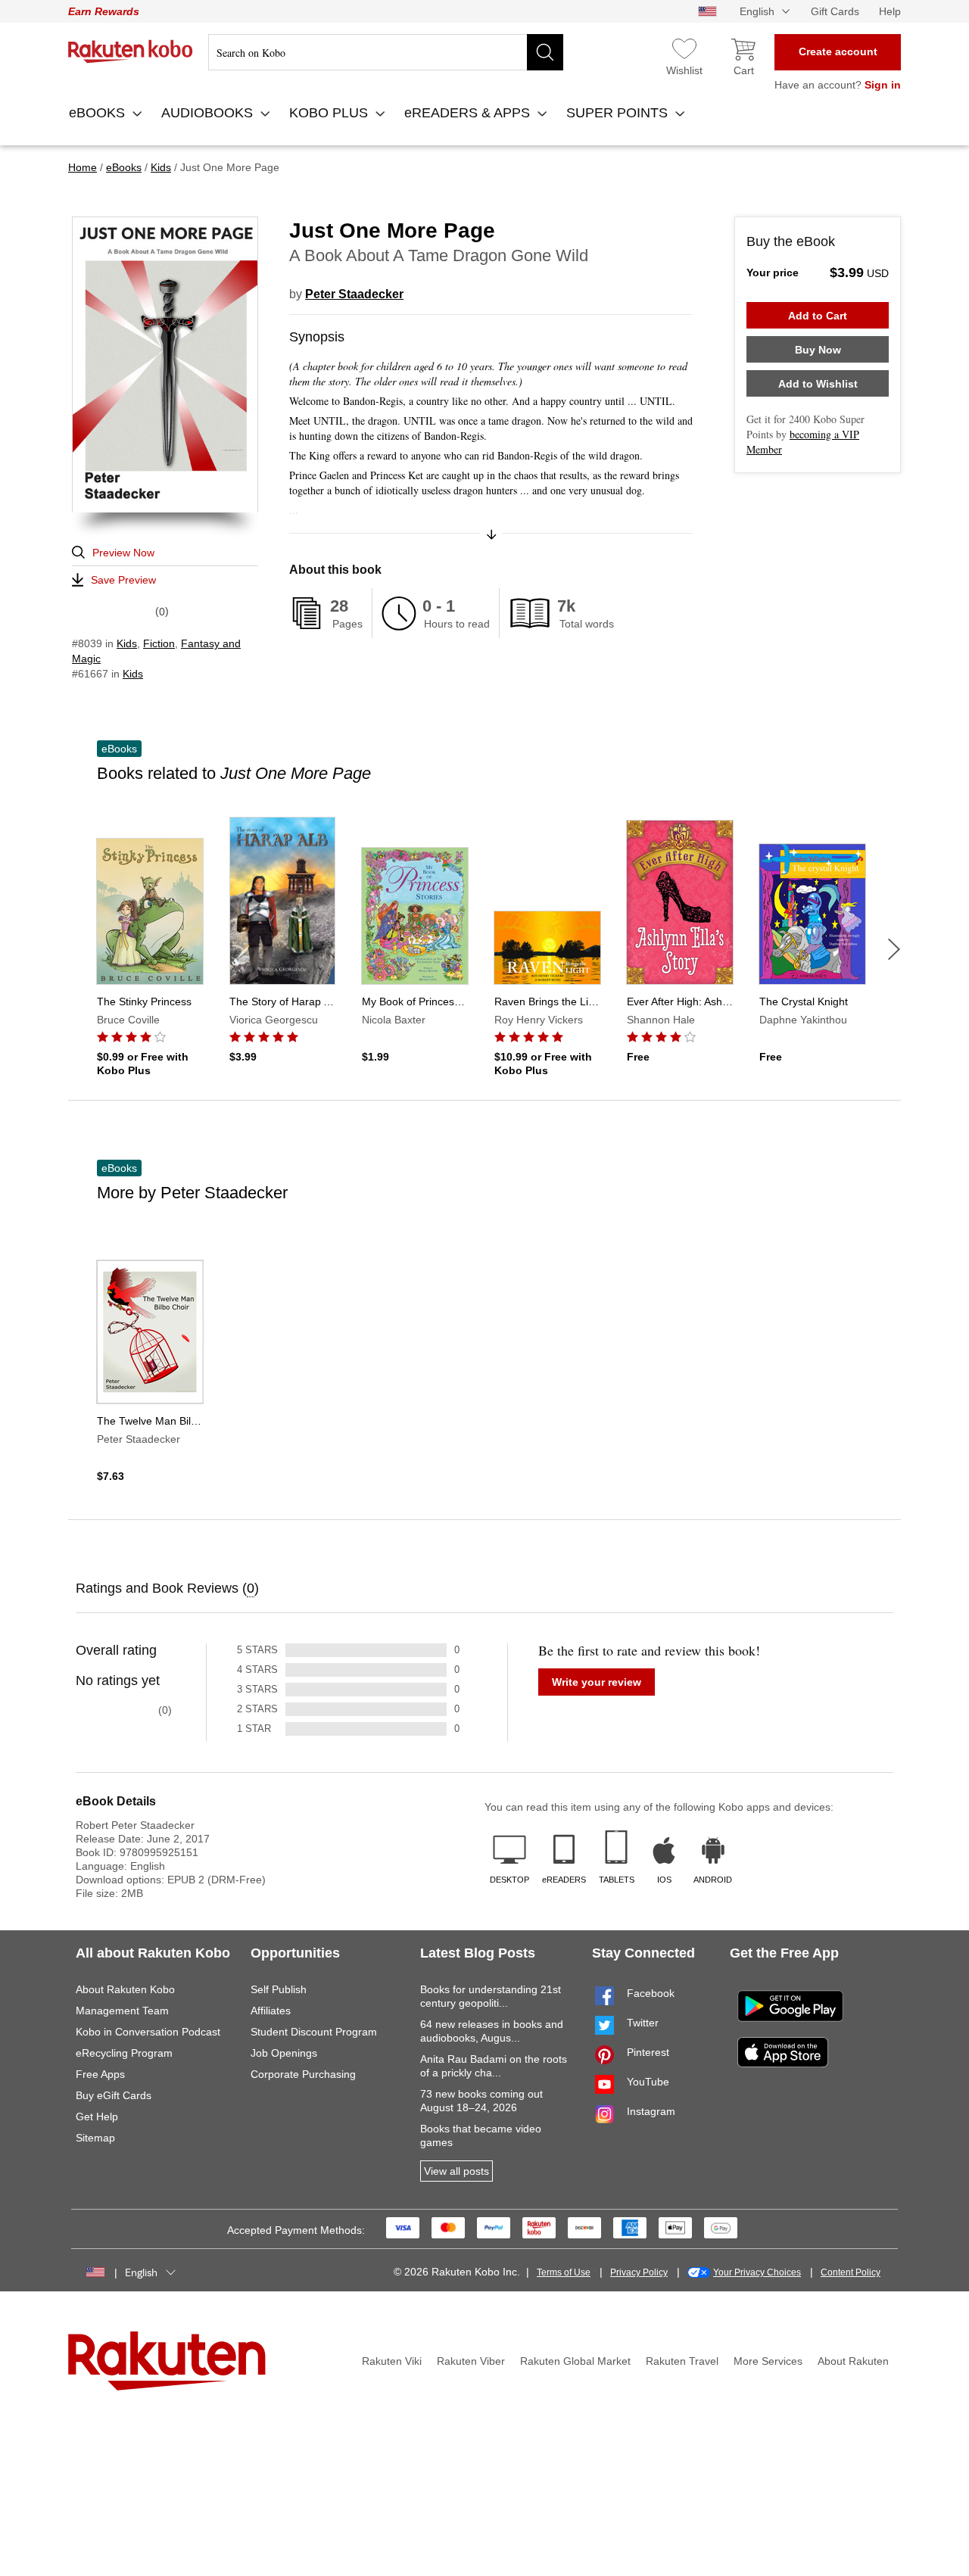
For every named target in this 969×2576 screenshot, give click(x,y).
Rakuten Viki (392, 2361)
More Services (768, 2361)
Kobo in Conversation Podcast (148, 2032)
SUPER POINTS (619, 113)
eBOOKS (99, 113)
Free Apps (100, 2074)
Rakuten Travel (682, 2361)
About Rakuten (853, 2361)
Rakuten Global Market (575, 2361)
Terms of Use (564, 2272)
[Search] (545, 52)
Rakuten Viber (471, 2361)
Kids (127, 643)
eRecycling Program (124, 2053)
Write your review (597, 1682)
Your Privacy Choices (757, 2272)
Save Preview (123, 580)
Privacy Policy (639, 2272)
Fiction (159, 643)
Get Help (97, 2117)
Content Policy (851, 2272)
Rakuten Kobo (131, 51)
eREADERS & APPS (469, 113)
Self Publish (279, 1989)
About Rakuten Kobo (125, 1989)
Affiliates (271, 2011)
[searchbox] (386, 52)
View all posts (456, 2171)
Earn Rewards (104, 11)
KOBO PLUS (330, 113)
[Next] (894, 949)
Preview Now (123, 553)
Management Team (122, 2011)
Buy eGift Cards (114, 2095)
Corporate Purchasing (303, 2074)
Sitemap (95, 2138)
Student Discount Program (314, 2032)
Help (890, 11)
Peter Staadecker (354, 294)
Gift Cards (835, 11)
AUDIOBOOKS (209, 113)
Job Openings (284, 2053)
